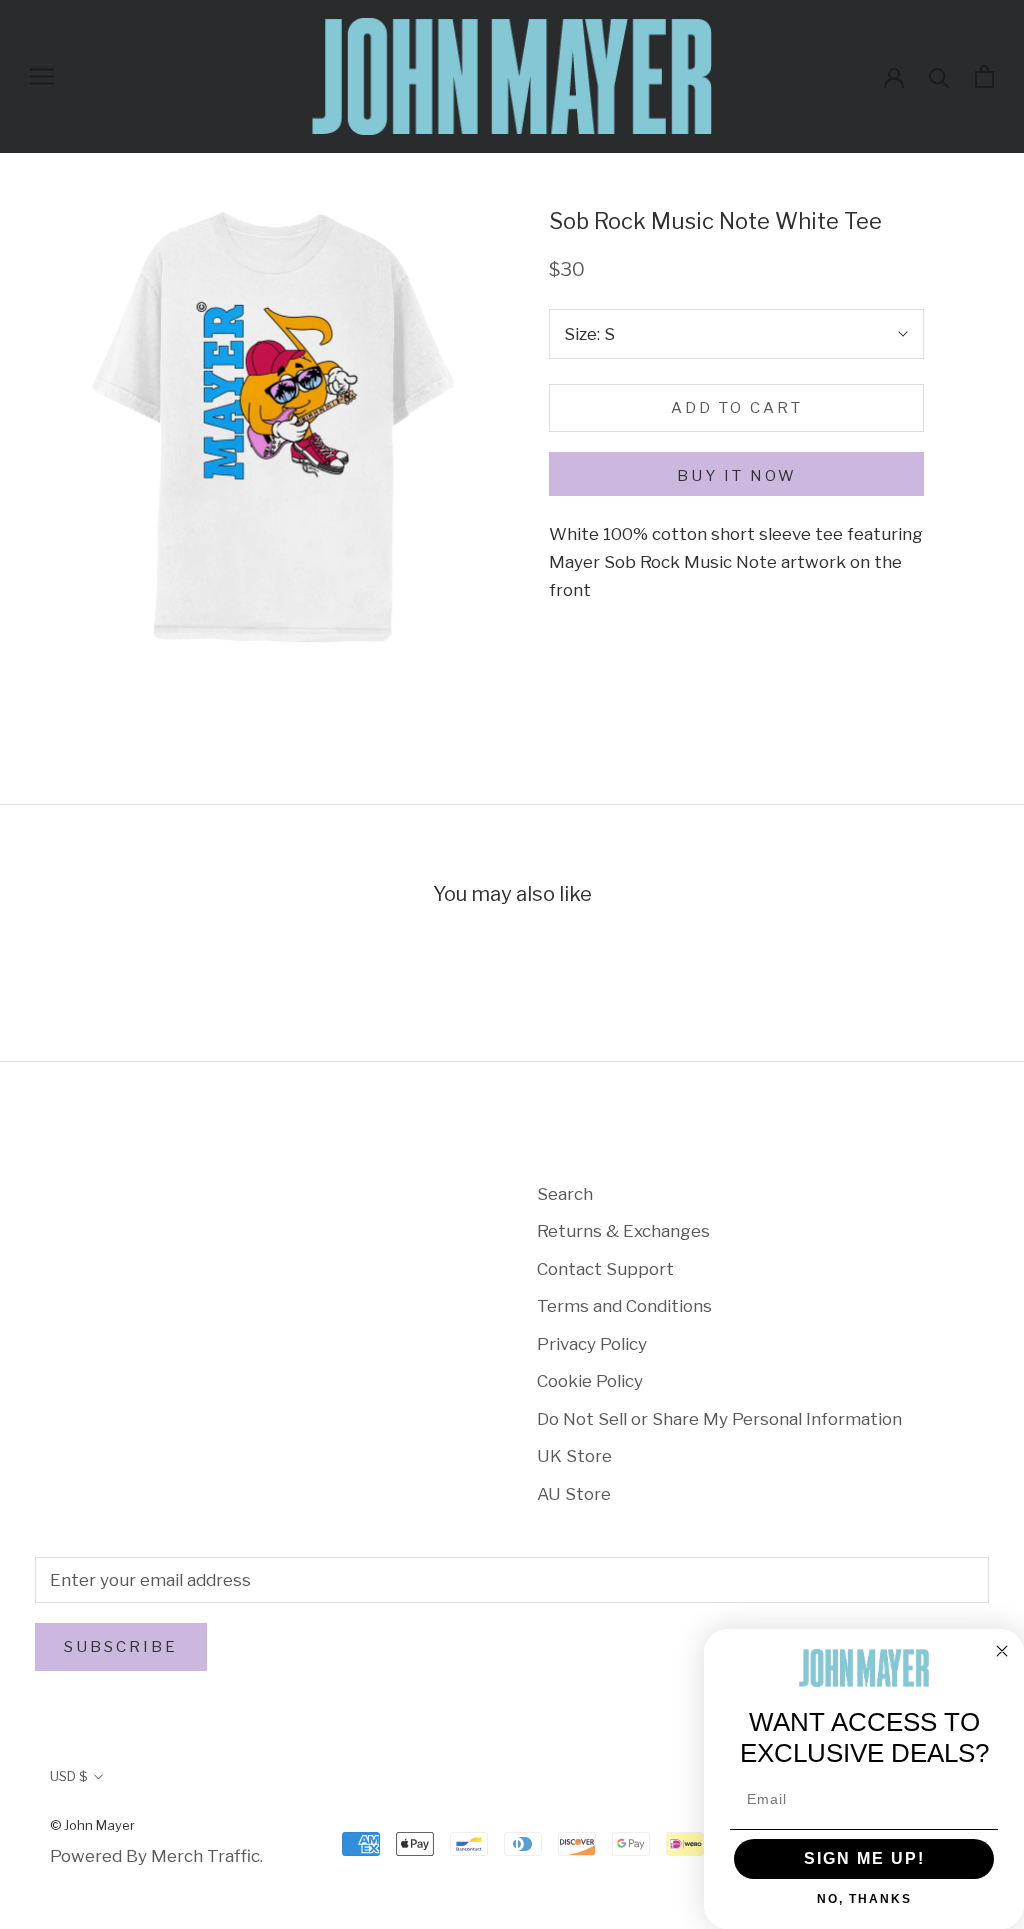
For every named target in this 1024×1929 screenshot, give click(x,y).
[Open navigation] (42, 76)
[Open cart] (984, 76)
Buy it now (737, 476)
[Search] (939, 76)
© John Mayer (92, 1825)
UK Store (574, 1456)
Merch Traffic (205, 1856)
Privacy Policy (592, 1344)
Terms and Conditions (624, 1306)
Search (565, 1194)
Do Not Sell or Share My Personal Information (719, 1419)
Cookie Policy (590, 1381)
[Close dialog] (1002, 1651)
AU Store (574, 1494)
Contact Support (605, 1269)
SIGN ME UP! (864, 1858)
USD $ (68, 1776)
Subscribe (121, 1647)
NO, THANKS (864, 1899)
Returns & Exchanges (623, 1231)
